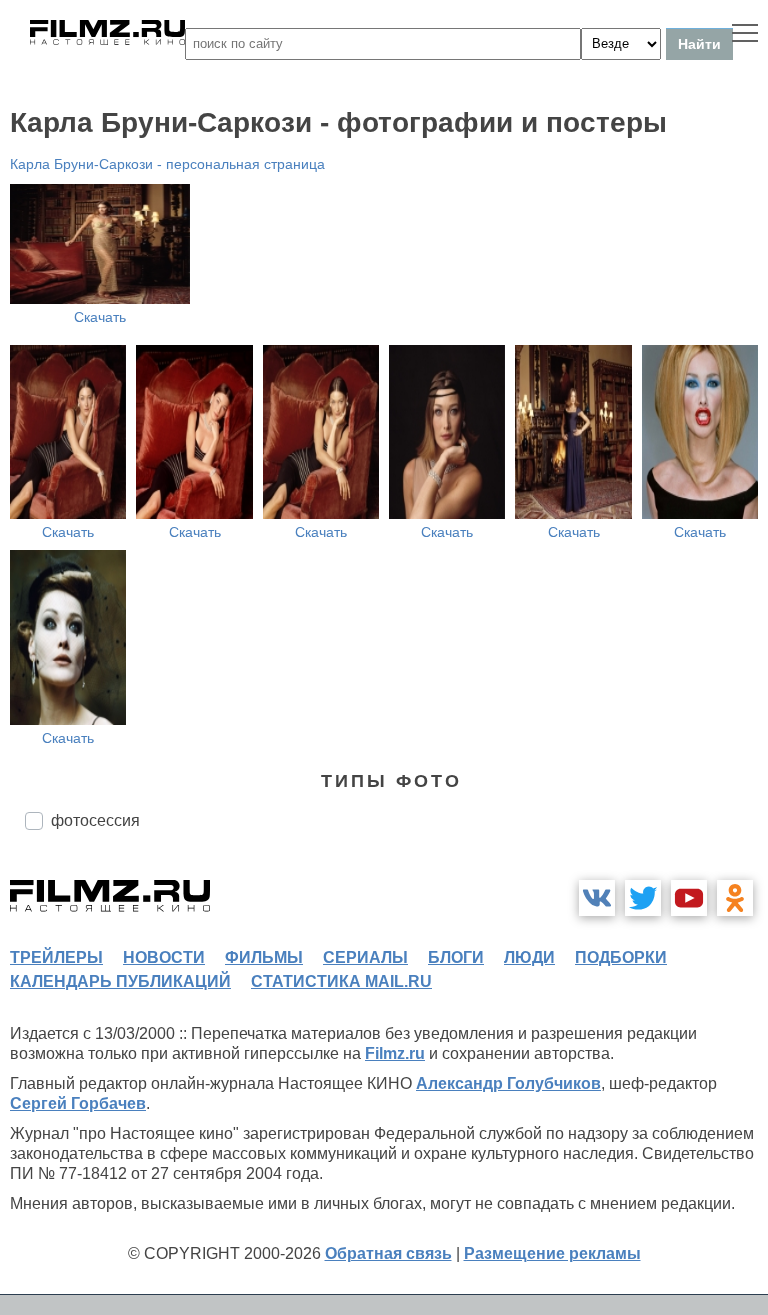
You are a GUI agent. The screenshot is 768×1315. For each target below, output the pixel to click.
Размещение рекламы (552, 1253)
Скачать (100, 317)
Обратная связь (388, 1253)
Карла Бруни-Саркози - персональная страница (167, 164)
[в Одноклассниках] (735, 898)
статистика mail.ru (341, 981)
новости (164, 957)
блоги (456, 957)
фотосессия (95, 820)
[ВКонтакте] (597, 898)
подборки (621, 957)
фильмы (264, 957)
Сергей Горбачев (78, 1103)
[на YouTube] (689, 898)
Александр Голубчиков (508, 1083)
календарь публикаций (120, 981)
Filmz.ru (395, 1053)
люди (529, 957)
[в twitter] (643, 898)
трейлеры (56, 957)
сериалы (365, 957)
